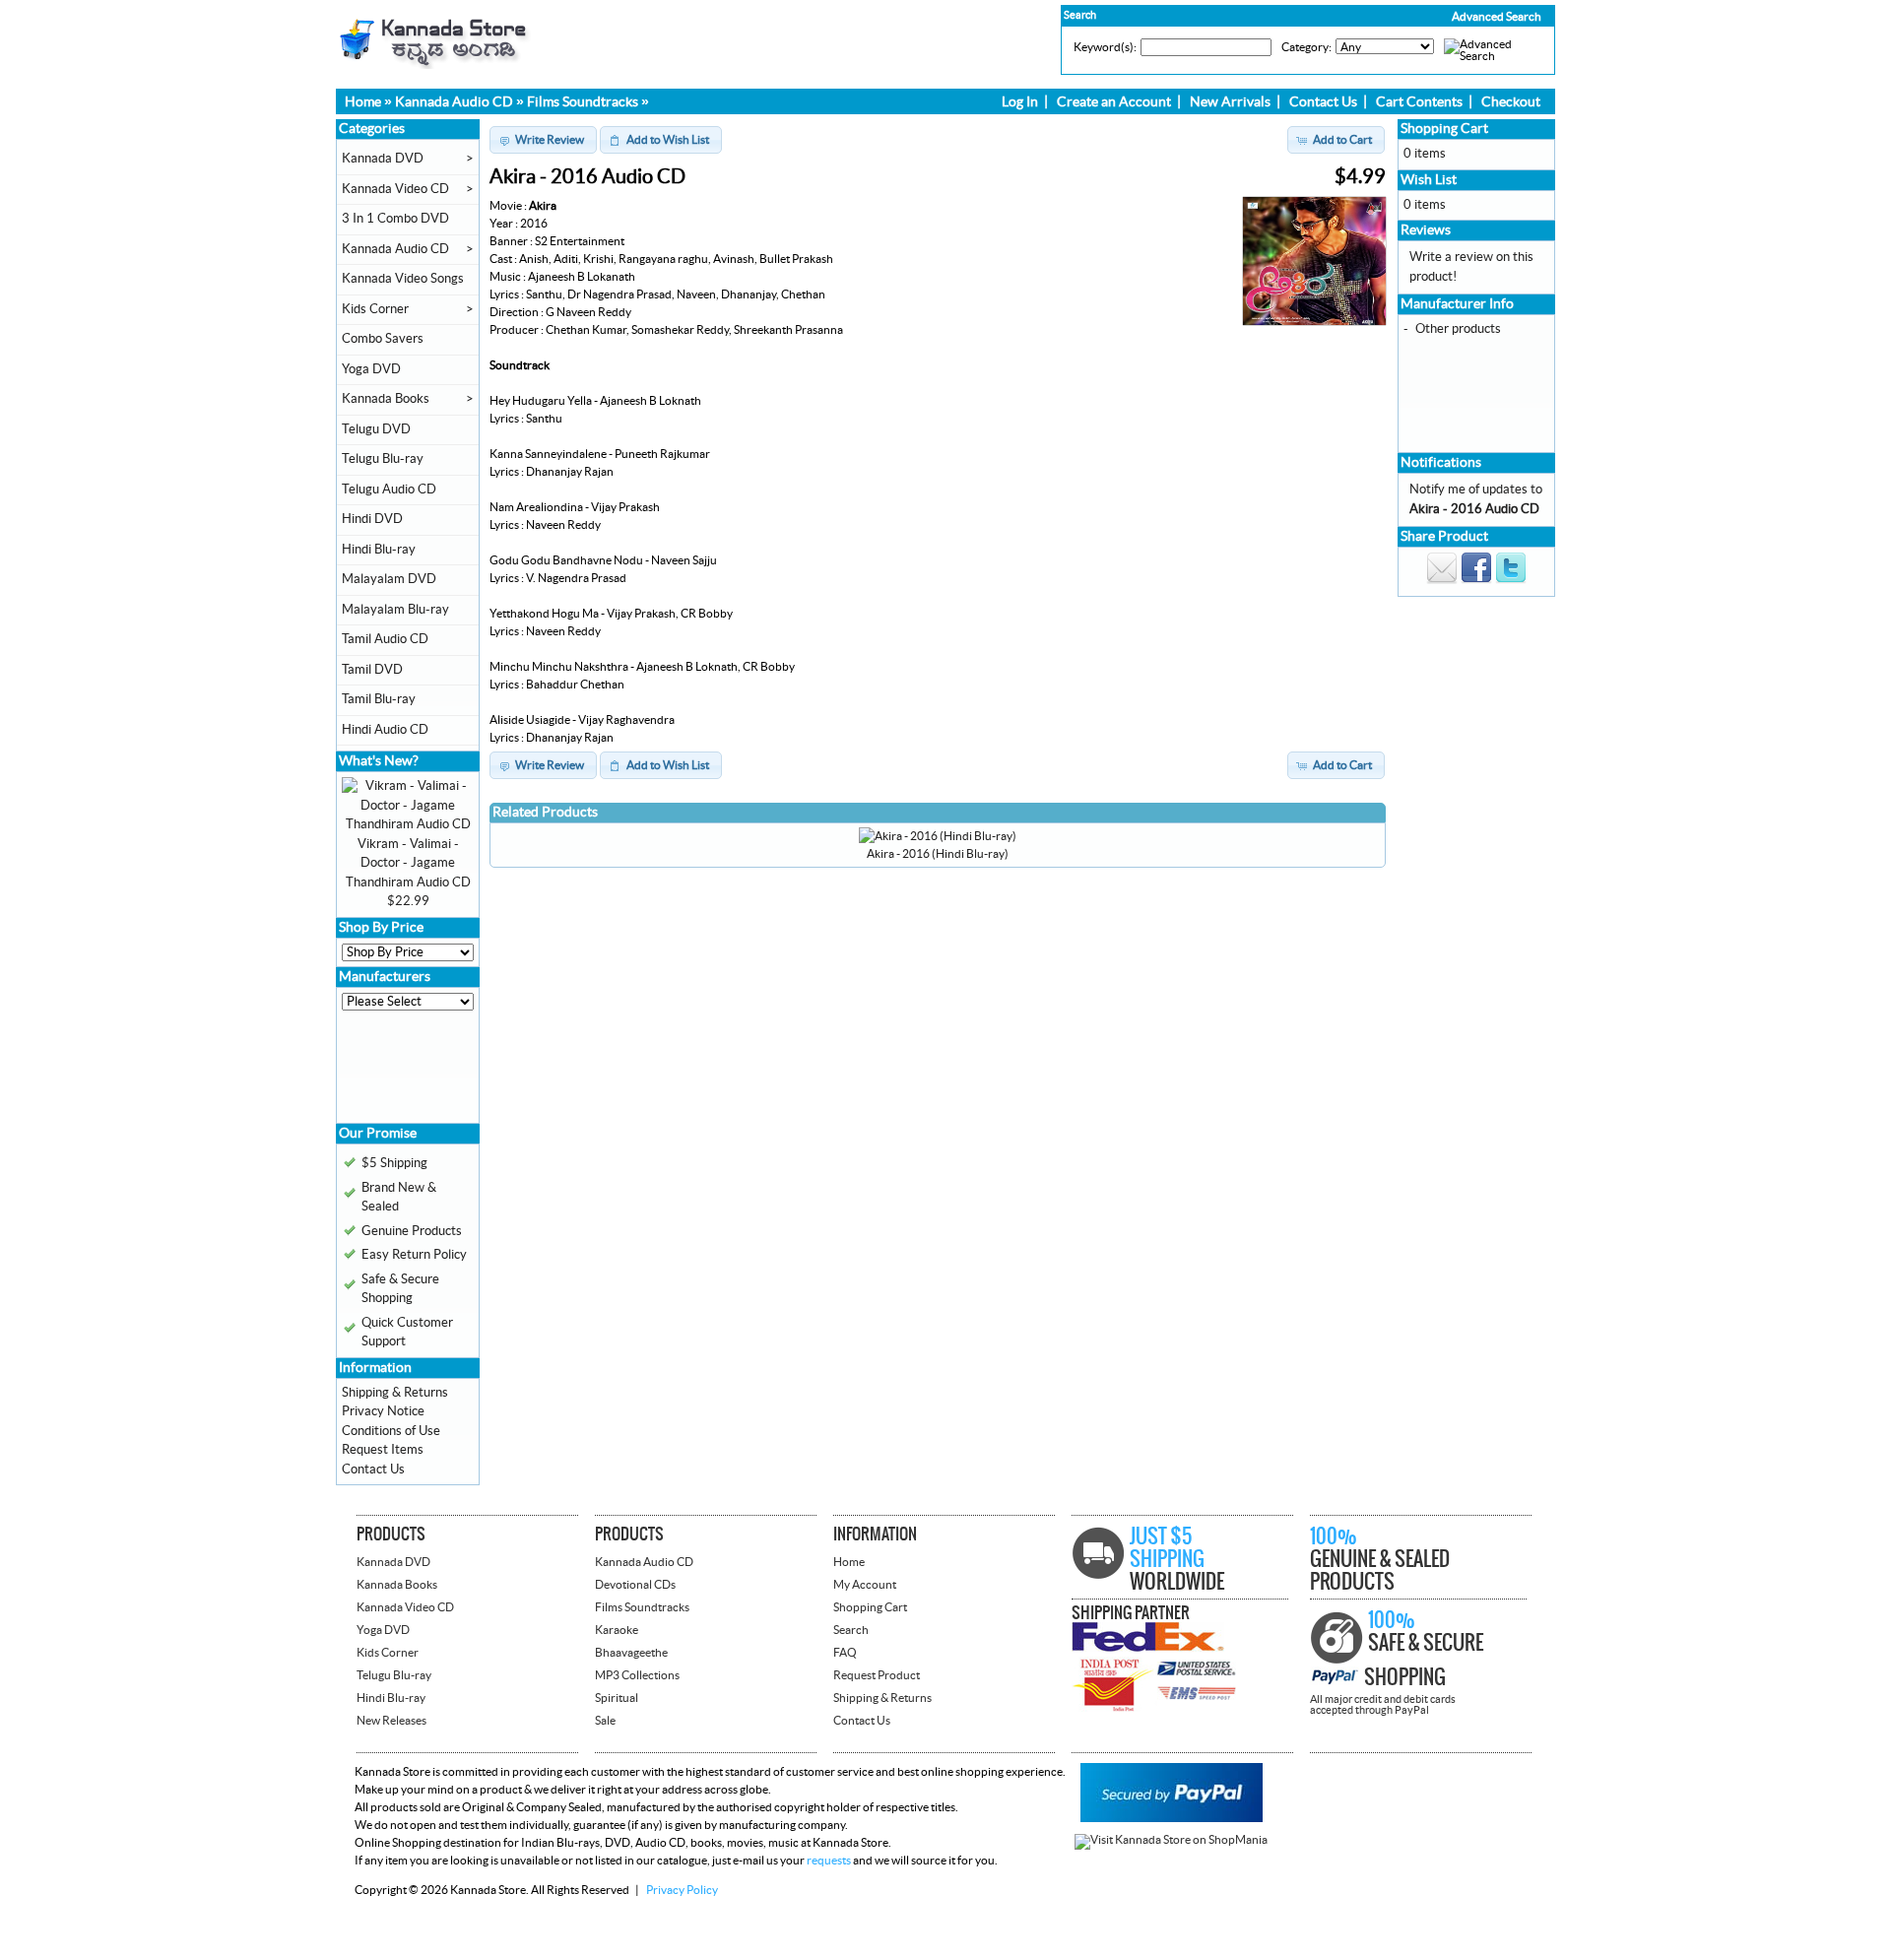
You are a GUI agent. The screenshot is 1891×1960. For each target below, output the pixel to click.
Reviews (1426, 230)
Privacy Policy (682, 1890)
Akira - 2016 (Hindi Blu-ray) (938, 854)
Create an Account (1114, 102)
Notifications (1441, 463)
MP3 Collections (637, 1675)
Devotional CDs (635, 1585)
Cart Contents (1419, 102)
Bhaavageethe (631, 1653)
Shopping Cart (1444, 129)
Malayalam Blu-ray (395, 610)
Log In (1020, 102)
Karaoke (617, 1630)
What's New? (379, 761)
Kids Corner (375, 309)
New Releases (391, 1721)
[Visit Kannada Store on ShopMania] (1171, 1840)
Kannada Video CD (395, 189)
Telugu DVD (376, 429)
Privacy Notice (383, 1411)
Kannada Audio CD (454, 102)
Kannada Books (386, 399)
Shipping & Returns (395, 1393)
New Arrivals (1230, 102)
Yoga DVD (371, 369)
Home (363, 102)
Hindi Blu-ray (379, 550)
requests (829, 1861)
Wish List (1429, 180)
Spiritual (617, 1698)
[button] (1455, 17)
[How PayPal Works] (1172, 1818)
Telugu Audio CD (389, 490)
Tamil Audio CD (385, 639)
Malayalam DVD (389, 579)
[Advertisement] (401, 1074)
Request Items (383, 1450)
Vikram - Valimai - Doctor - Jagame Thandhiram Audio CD (408, 863)
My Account (865, 1585)
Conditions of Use (391, 1431)
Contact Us (1323, 102)
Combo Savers (383, 339)
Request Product (877, 1675)
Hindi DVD (372, 519)
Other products (1458, 329)
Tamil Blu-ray (379, 699)
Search (851, 1630)
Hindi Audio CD (385, 730)
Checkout (1511, 102)
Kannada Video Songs (403, 279)
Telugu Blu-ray (383, 459)
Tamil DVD (372, 670)
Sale (605, 1721)
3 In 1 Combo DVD (395, 219)
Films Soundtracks (583, 102)
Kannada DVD (383, 159)
